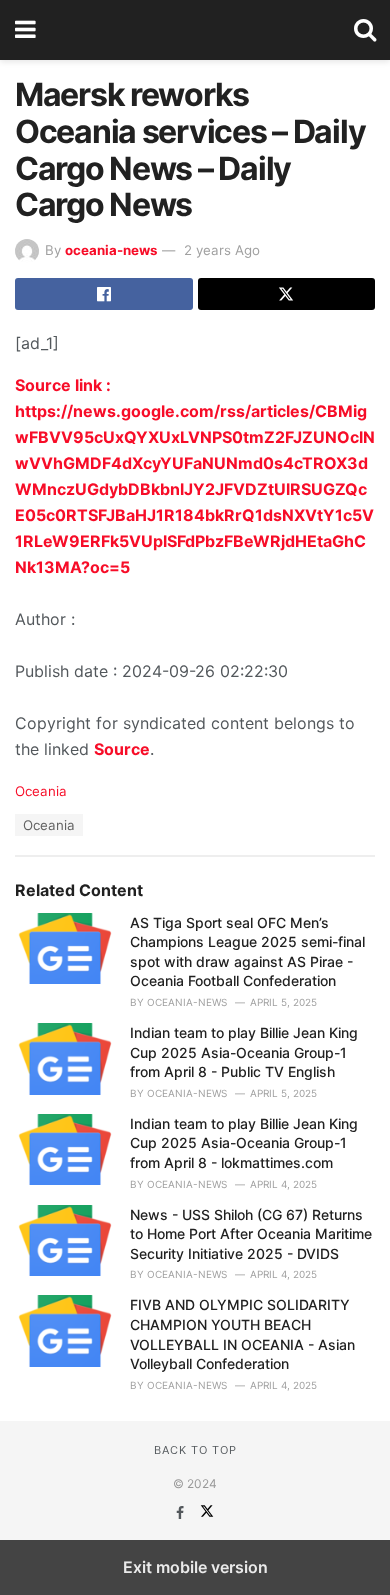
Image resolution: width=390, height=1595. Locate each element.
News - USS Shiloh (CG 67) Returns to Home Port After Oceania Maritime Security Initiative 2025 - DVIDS (251, 1234)
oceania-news (111, 250)
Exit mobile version (195, 1567)
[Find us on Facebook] (182, 1512)
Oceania (41, 791)
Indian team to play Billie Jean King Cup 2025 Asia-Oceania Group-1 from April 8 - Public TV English (244, 1052)
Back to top (195, 1450)
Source (122, 749)
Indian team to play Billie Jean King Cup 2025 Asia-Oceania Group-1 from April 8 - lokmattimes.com (244, 1143)
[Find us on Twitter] (207, 1512)
